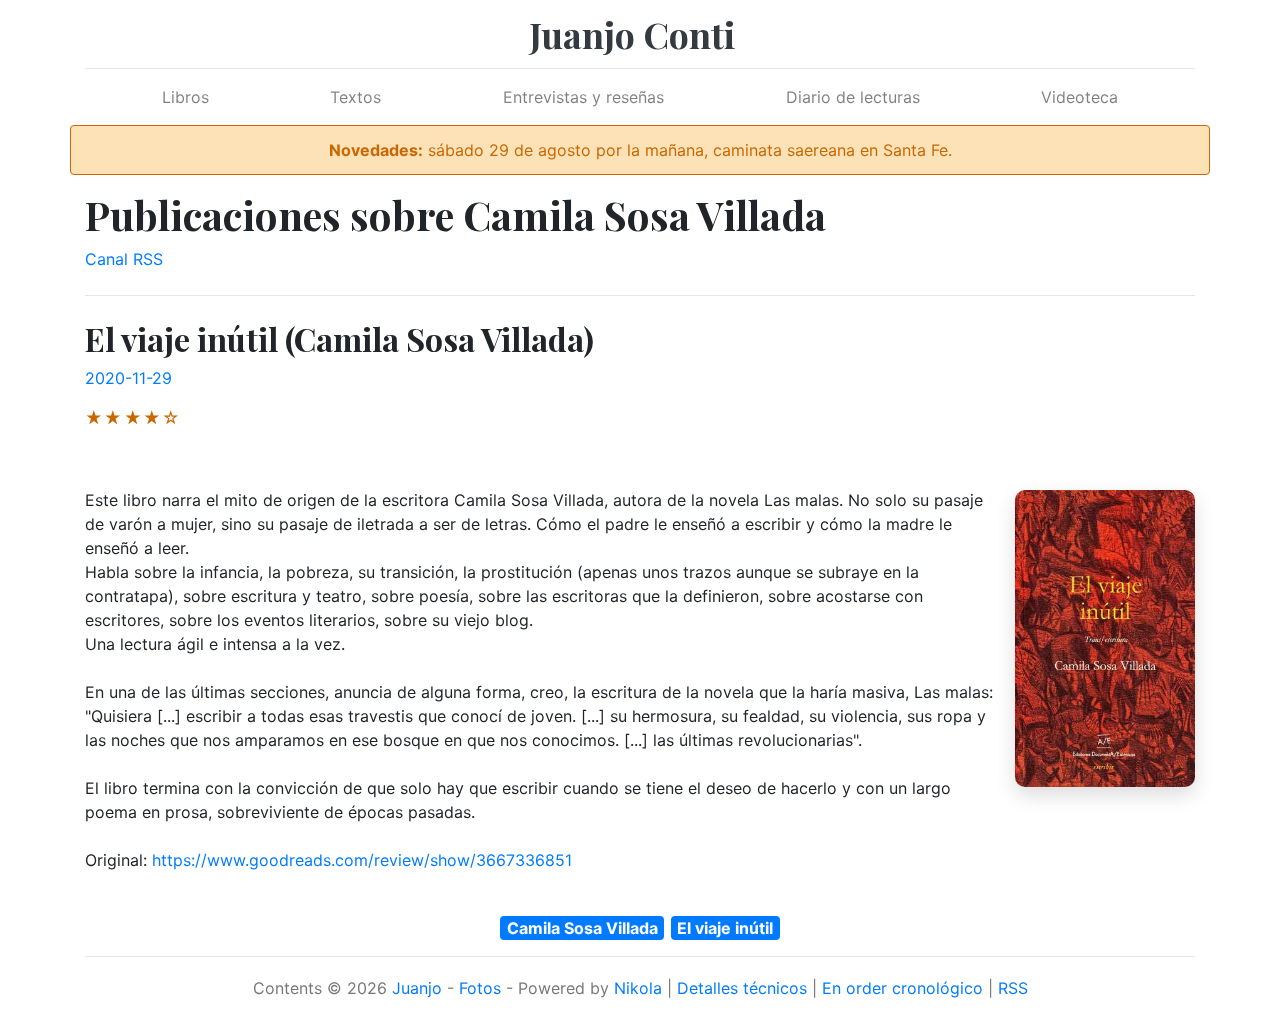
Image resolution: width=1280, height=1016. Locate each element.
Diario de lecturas (853, 97)
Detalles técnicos (742, 988)
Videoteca (1079, 97)
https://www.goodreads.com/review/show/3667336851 (362, 860)
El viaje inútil (725, 928)
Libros (185, 97)
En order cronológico (902, 988)
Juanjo (417, 988)
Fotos (480, 988)
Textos (355, 97)
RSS (1013, 988)
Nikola (638, 988)
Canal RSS (124, 259)
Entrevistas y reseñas (583, 97)
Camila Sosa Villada (582, 928)
